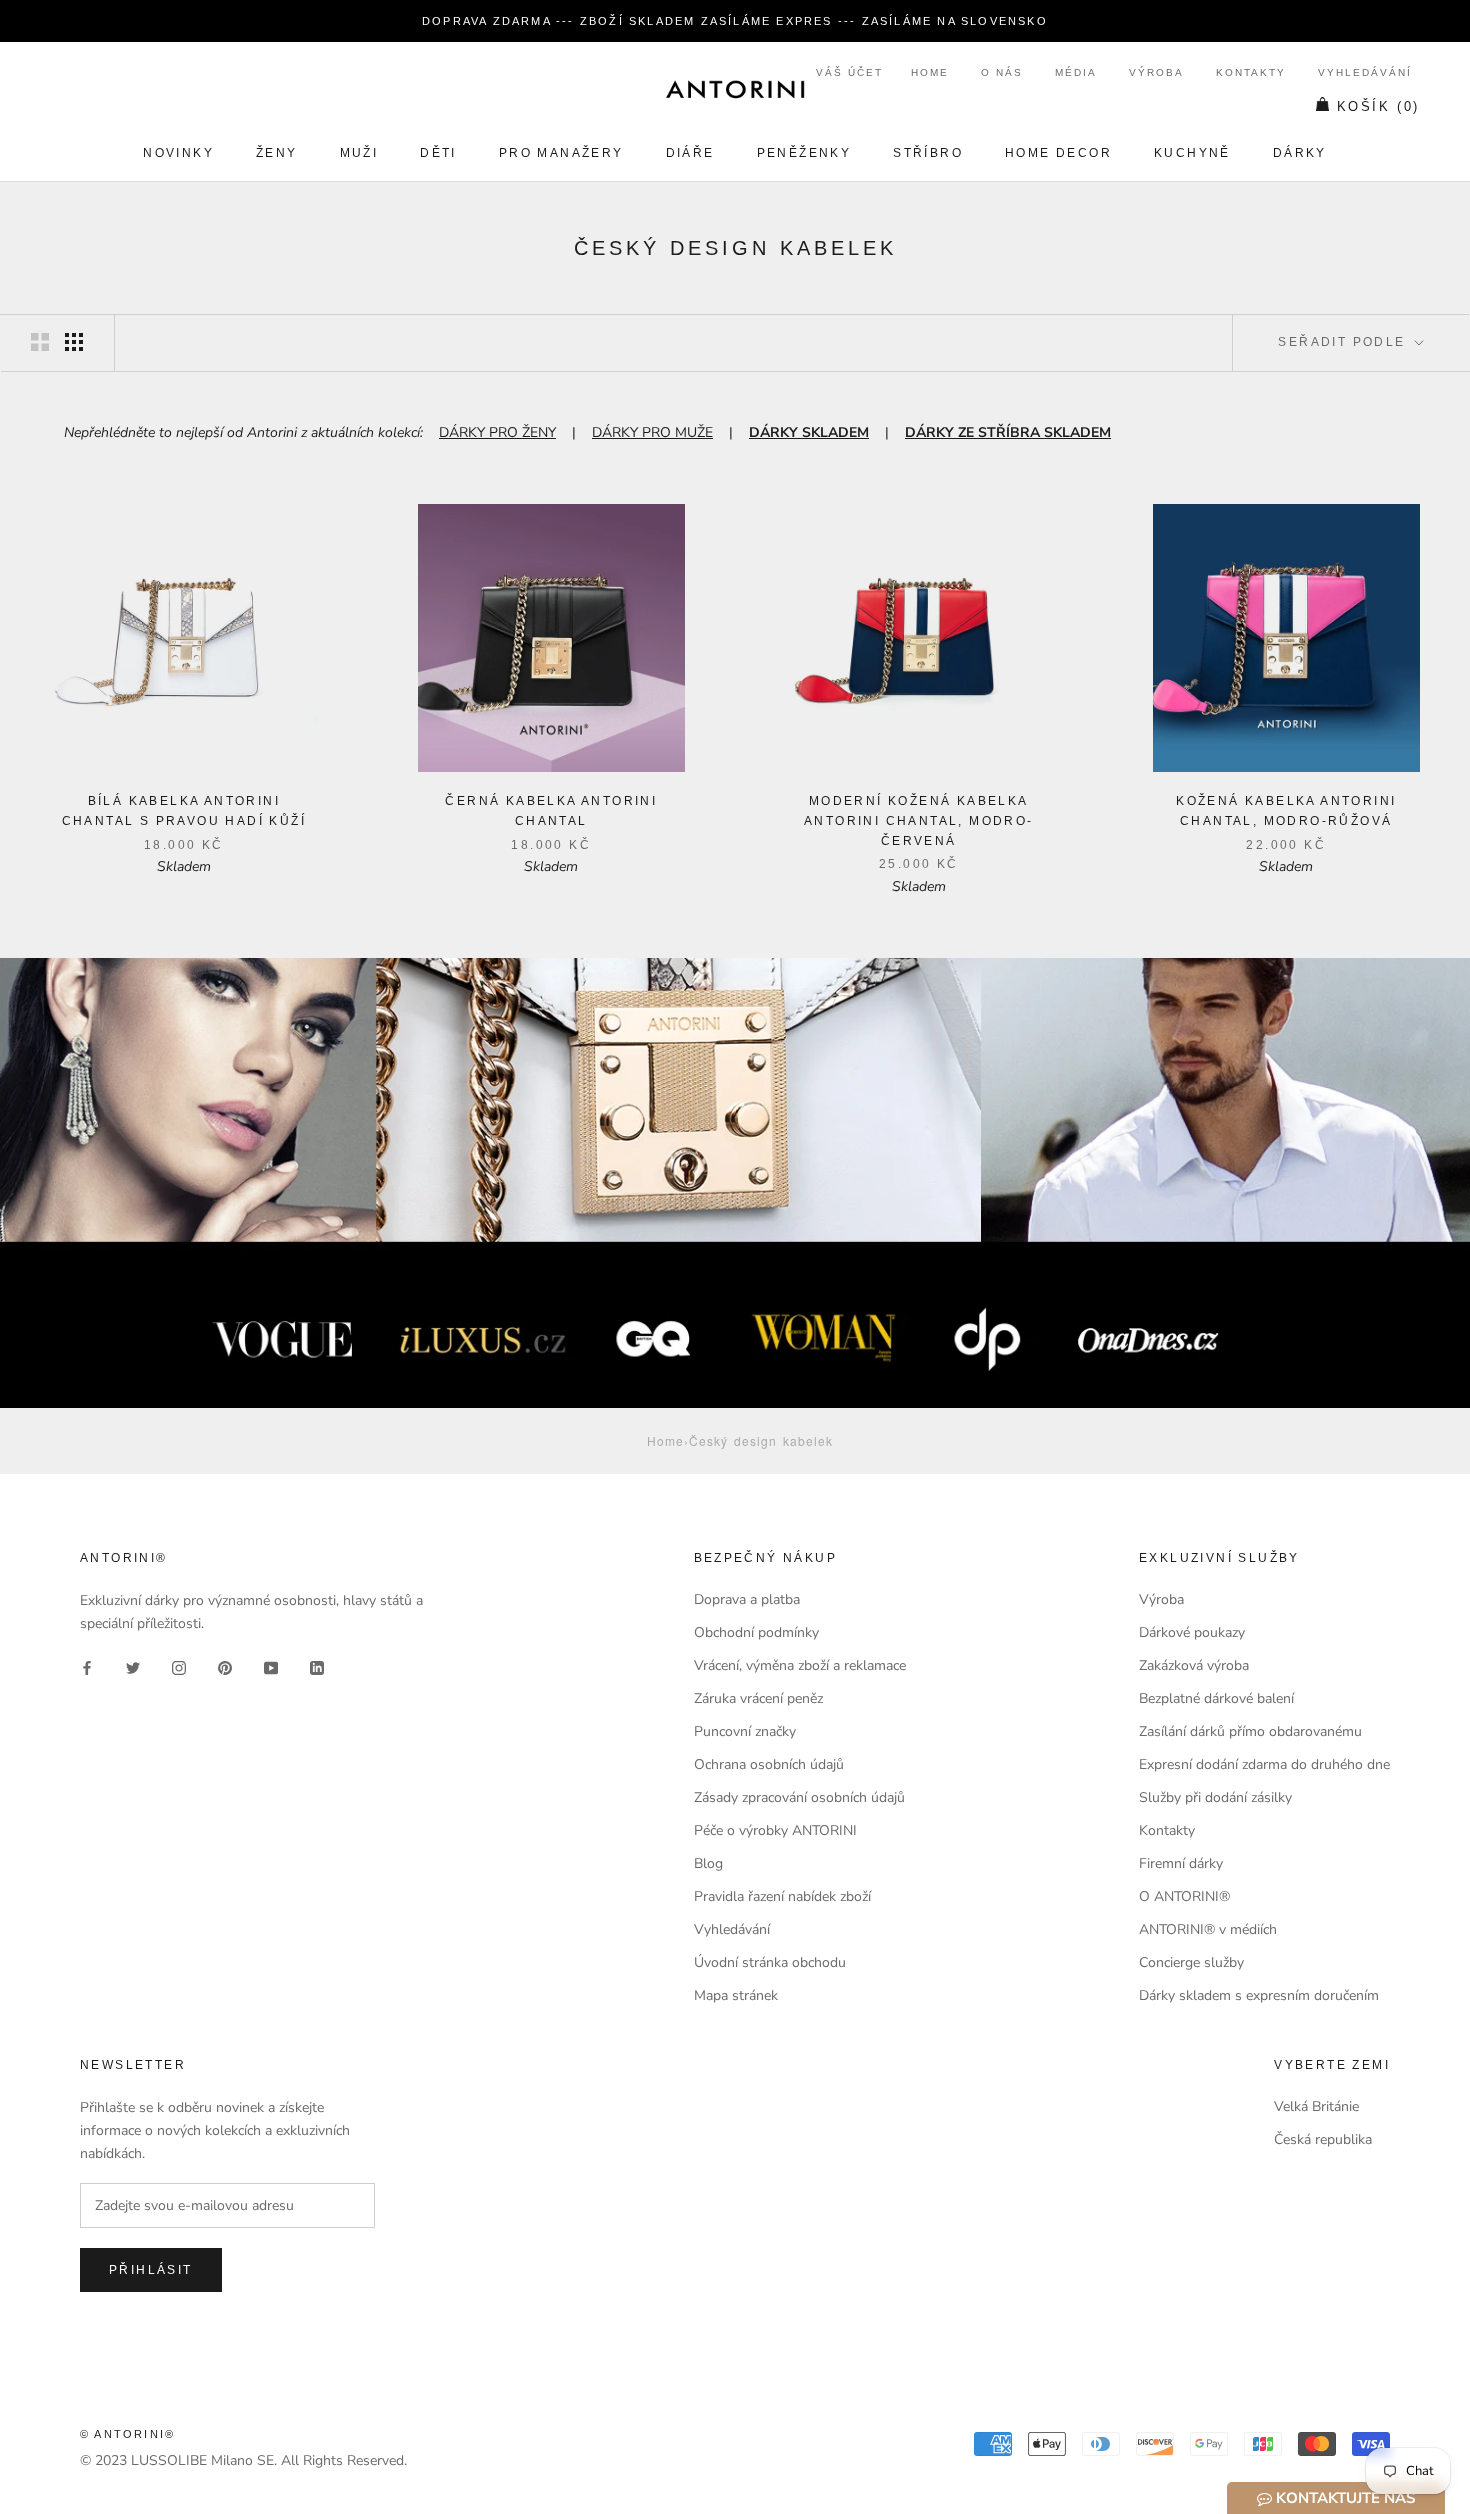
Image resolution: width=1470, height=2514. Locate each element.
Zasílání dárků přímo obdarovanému (1250, 1731)
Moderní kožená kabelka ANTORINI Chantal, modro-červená (919, 821)
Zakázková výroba (1194, 1665)
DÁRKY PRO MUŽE (652, 432)
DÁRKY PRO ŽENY (497, 432)
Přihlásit (151, 2270)
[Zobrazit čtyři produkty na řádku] (74, 342)
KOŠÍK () (1378, 106)
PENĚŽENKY (804, 153)
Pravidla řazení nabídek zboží (782, 1896)
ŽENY (277, 153)
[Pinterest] (225, 1666)
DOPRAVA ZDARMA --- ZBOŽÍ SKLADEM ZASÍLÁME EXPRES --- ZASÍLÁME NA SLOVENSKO (735, 21)
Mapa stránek (736, 1995)
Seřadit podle (1344, 342)
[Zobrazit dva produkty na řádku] (40, 342)
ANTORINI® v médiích (1208, 1929)
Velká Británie (1316, 2106)
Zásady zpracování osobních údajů (799, 1797)
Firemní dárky (1181, 1863)
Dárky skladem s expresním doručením (1259, 1995)
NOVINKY (178, 153)
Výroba (1156, 72)
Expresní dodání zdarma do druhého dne (1264, 1764)
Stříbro (928, 153)
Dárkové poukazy (1192, 1632)
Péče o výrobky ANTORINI (775, 1830)
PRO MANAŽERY (561, 153)
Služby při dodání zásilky (1215, 1797)
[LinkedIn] (317, 1666)
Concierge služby (1191, 1962)
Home (930, 72)
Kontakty (1251, 72)
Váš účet (849, 72)
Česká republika (1323, 2139)
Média (1076, 72)
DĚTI (438, 153)
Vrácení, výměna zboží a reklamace (800, 1665)
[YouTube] (271, 1666)
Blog (708, 1863)
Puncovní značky (745, 1731)
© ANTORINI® (127, 2434)
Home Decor (1058, 153)
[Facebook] (87, 1666)
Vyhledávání (1365, 72)
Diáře (690, 153)
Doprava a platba (747, 1599)
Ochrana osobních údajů (769, 1764)
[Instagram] (179, 1666)
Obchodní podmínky (756, 1632)
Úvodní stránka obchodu (770, 1962)
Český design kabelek (761, 1440)
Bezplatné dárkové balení (1216, 1698)
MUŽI (359, 153)
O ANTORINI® (1184, 1896)
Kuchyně (1192, 153)
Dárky (1300, 153)
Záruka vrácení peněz (758, 1698)
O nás (1002, 72)
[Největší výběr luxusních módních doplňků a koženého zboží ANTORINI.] (735, 89)
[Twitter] (133, 1666)
